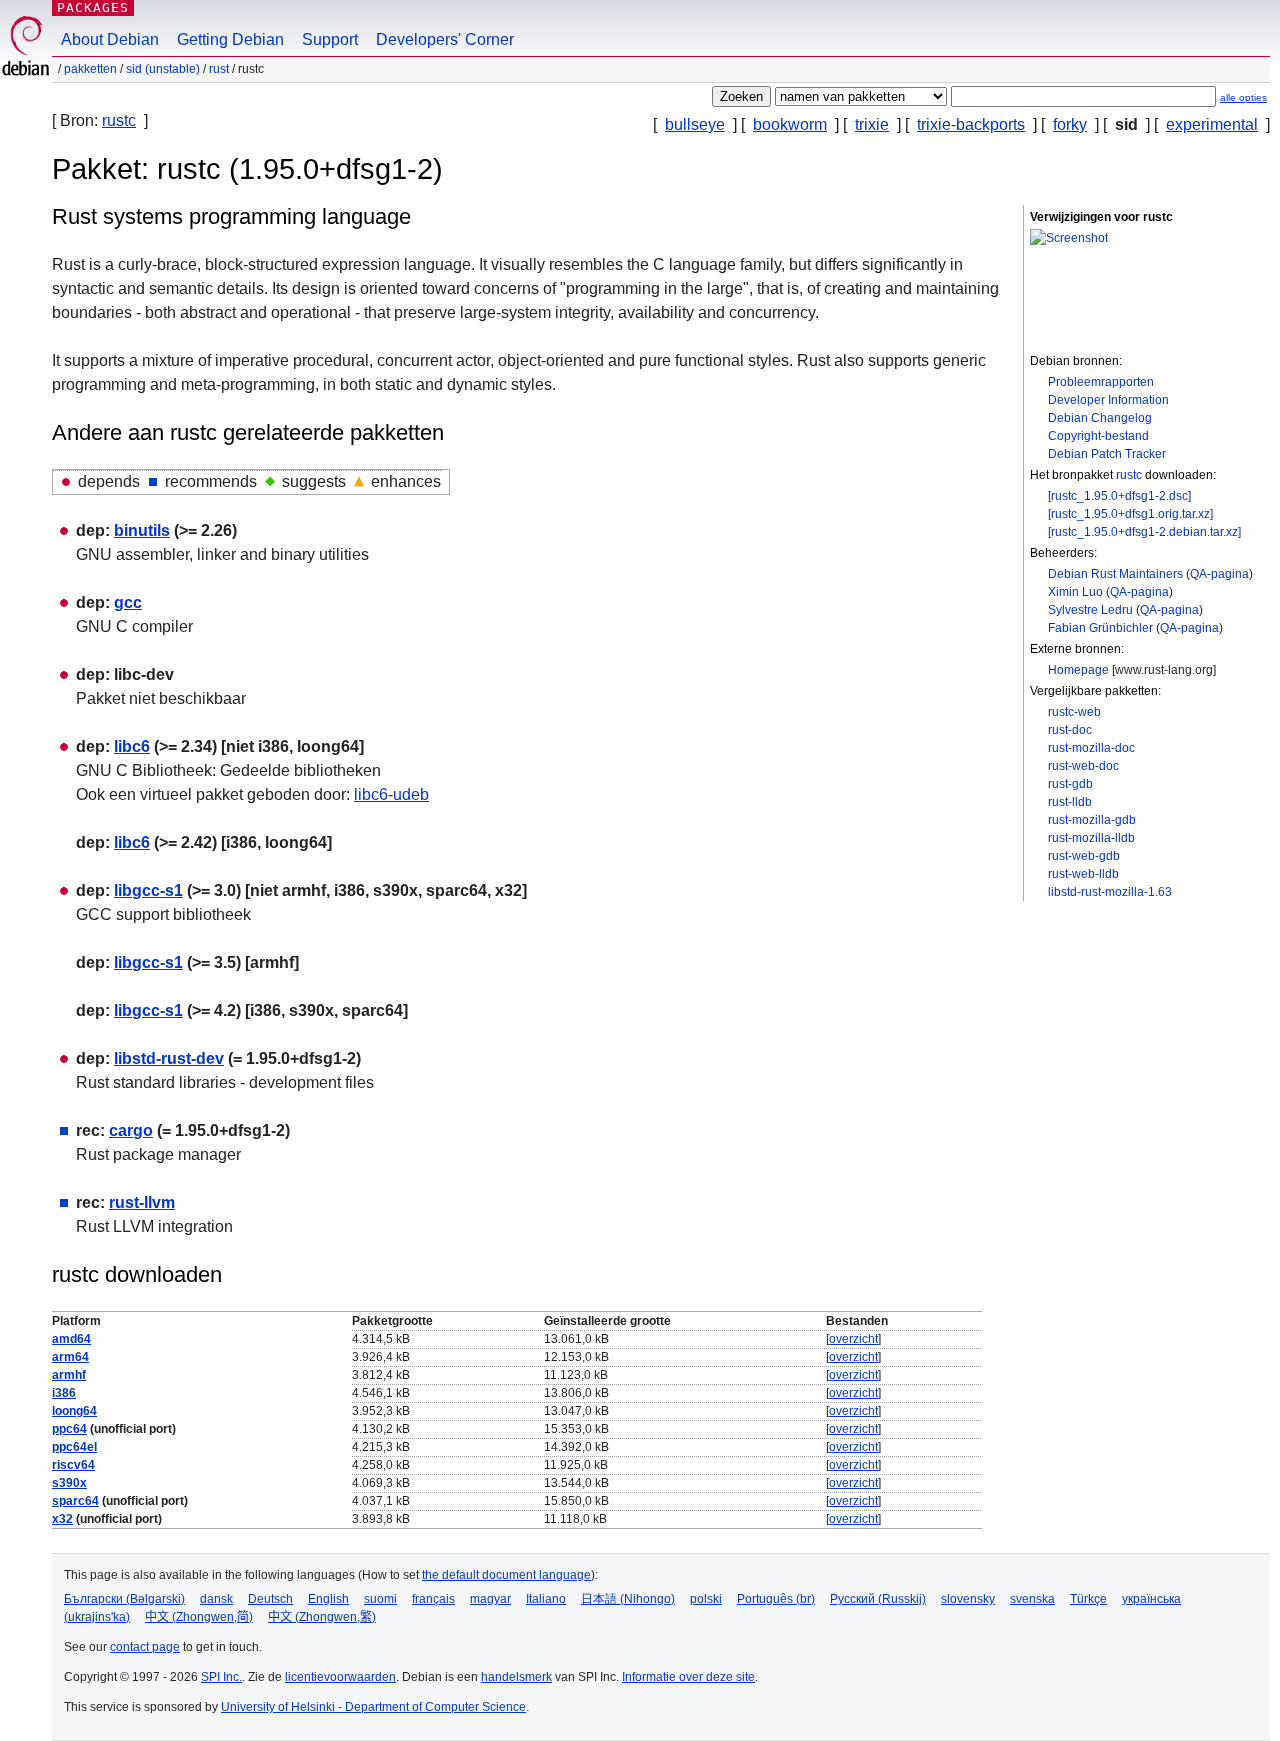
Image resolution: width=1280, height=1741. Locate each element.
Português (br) (776, 1599)
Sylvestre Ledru (1090, 610)
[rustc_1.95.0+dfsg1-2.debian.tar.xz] (1144, 532)
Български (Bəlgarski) (124, 1599)
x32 (62, 1519)
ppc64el (74, 1447)
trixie (872, 124)
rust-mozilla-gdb (1092, 820)
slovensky (968, 1599)
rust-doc (1070, 730)
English (328, 1599)
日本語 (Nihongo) (628, 1599)
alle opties (1243, 97)
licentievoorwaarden (340, 1677)
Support (330, 39)
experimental (1212, 124)
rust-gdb (1070, 784)
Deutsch (270, 1599)
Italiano (546, 1599)
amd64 (71, 1339)
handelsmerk (516, 1677)
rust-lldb (1070, 802)
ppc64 (69, 1429)
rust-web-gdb (1084, 856)
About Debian (110, 39)
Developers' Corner (445, 39)
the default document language (506, 1575)
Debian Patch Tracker (1107, 454)
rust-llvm (142, 1202)
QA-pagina (1219, 574)
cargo (131, 1130)
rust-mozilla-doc (1091, 748)
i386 (64, 1393)
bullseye (695, 124)
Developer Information (1108, 400)
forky (1070, 124)
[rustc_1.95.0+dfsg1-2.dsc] (1119, 496)
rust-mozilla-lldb (1091, 838)
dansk (216, 1599)
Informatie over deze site (688, 1677)
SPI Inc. (221, 1677)
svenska (1032, 1599)
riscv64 (73, 1465)
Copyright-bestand (1098, 436)
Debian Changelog (1100, 418)
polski (706, 1599)
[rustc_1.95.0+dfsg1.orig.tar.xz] (1130, 514)
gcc (128, 602)
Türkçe (1088, 1599)
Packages (93, 7)
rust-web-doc (1083, 766)
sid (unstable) (163, 69)
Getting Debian (230, 39)
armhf (69, 1375)
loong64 (74, 1411)
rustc (119, 120)
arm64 (70, 1357)
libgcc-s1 (148, 890)
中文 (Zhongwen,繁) (322, 1617)
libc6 (132, 746)
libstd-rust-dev (169, 1058)
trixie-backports (971, 124)
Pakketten (90, 69)
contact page (145, 1647)
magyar (490, 1599)
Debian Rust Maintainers (1115, 574)
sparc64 (75, 1501)
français (433, 1599)
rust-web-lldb (1083, 874)
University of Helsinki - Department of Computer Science (373, 1707)
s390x (69, 1483)
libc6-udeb (391, 794)
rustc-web (1074, 712)
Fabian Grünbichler (1100, 628)
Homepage (1078, 670)
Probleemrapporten (1101, 382)
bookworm (790, 124)
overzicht (853, 1339)
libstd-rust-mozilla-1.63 (1110, 892)
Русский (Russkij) (878, 1599)
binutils (142, 530)
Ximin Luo (1075, 592)
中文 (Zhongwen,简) (199, 1617)
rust (219, 69)
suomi (380, 1599)
